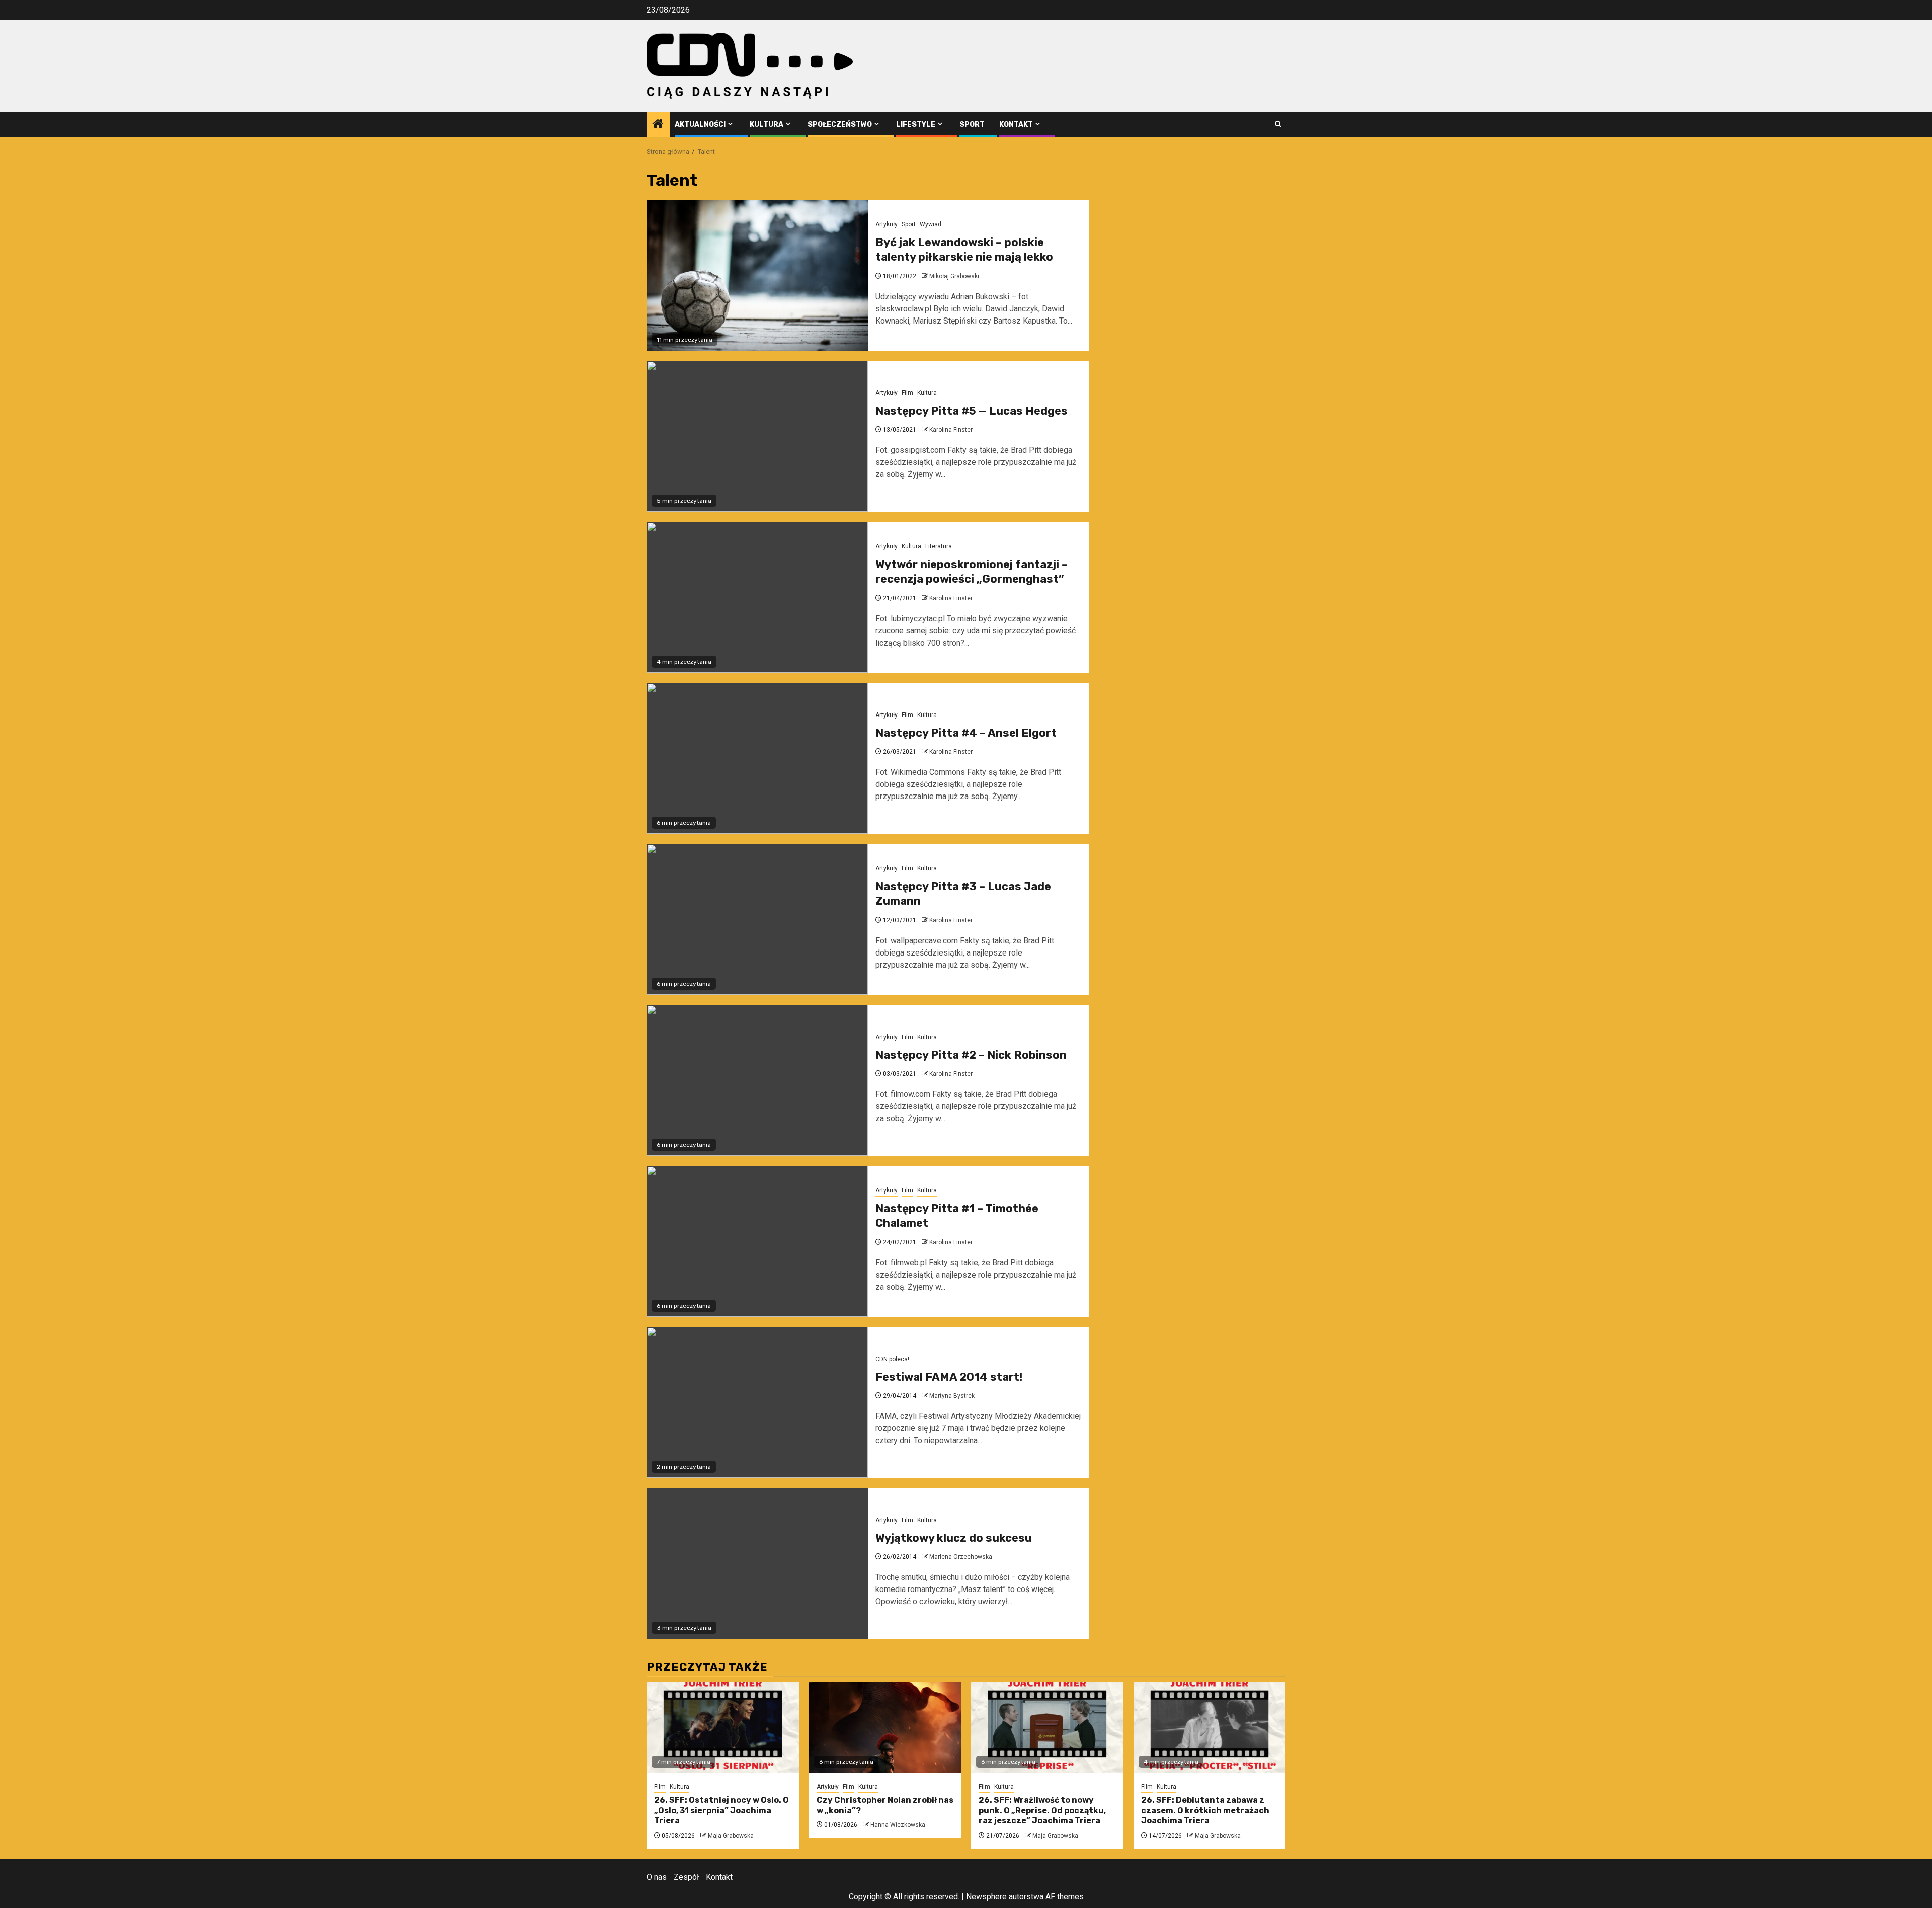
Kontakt (1016, 125)
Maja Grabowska (731, 1836)
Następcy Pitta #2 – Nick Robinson (971, 1055)
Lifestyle (916, 125)
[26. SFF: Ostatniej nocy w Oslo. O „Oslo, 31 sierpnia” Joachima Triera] (723, 1727)
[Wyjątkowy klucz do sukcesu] (757, 1563)
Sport (972, 125)
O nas (657, 1877)
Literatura (939, 546)
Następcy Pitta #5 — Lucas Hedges (972, 411)
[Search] (1278, 124)
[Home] (658, 125)
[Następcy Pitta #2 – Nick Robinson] (757, 1080)
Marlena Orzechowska (961, 1557)
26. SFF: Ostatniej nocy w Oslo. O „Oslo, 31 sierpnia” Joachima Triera (721, 1811)
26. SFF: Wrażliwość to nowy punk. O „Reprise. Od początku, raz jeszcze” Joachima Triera (1042, 1811)
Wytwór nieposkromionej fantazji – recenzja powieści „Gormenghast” (972, 572)
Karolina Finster (951, 430)
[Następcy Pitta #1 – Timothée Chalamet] (757, 1241)
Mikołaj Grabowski (954, 276)
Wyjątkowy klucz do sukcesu (954, 1538)
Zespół (686, 1877)
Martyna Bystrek (952, 1396)
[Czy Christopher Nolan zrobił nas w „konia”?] (885, 1727)
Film (907, 393)
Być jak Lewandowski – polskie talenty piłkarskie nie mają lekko (964, 250)
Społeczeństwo (840, 125)
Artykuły (887, 224)
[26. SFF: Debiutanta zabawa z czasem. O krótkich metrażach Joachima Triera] (1210, 1727)
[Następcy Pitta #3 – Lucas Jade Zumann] (757, 919)
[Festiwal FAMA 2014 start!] (757, 1402)
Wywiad (931, 224)
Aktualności (700, 125)
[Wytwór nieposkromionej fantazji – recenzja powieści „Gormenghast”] (757, 597)
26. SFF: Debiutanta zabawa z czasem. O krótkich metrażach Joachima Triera (1205, 1811)
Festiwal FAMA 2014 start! (949, 1377)
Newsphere (986, 1897)
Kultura (767, 125)
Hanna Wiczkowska (898, 1825)
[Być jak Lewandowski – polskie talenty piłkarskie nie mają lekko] (757, 275)
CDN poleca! (892, 1359)
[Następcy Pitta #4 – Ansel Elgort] (757, 758)
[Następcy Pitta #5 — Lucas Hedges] (757, 436)
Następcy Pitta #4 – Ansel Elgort (966, 733)
